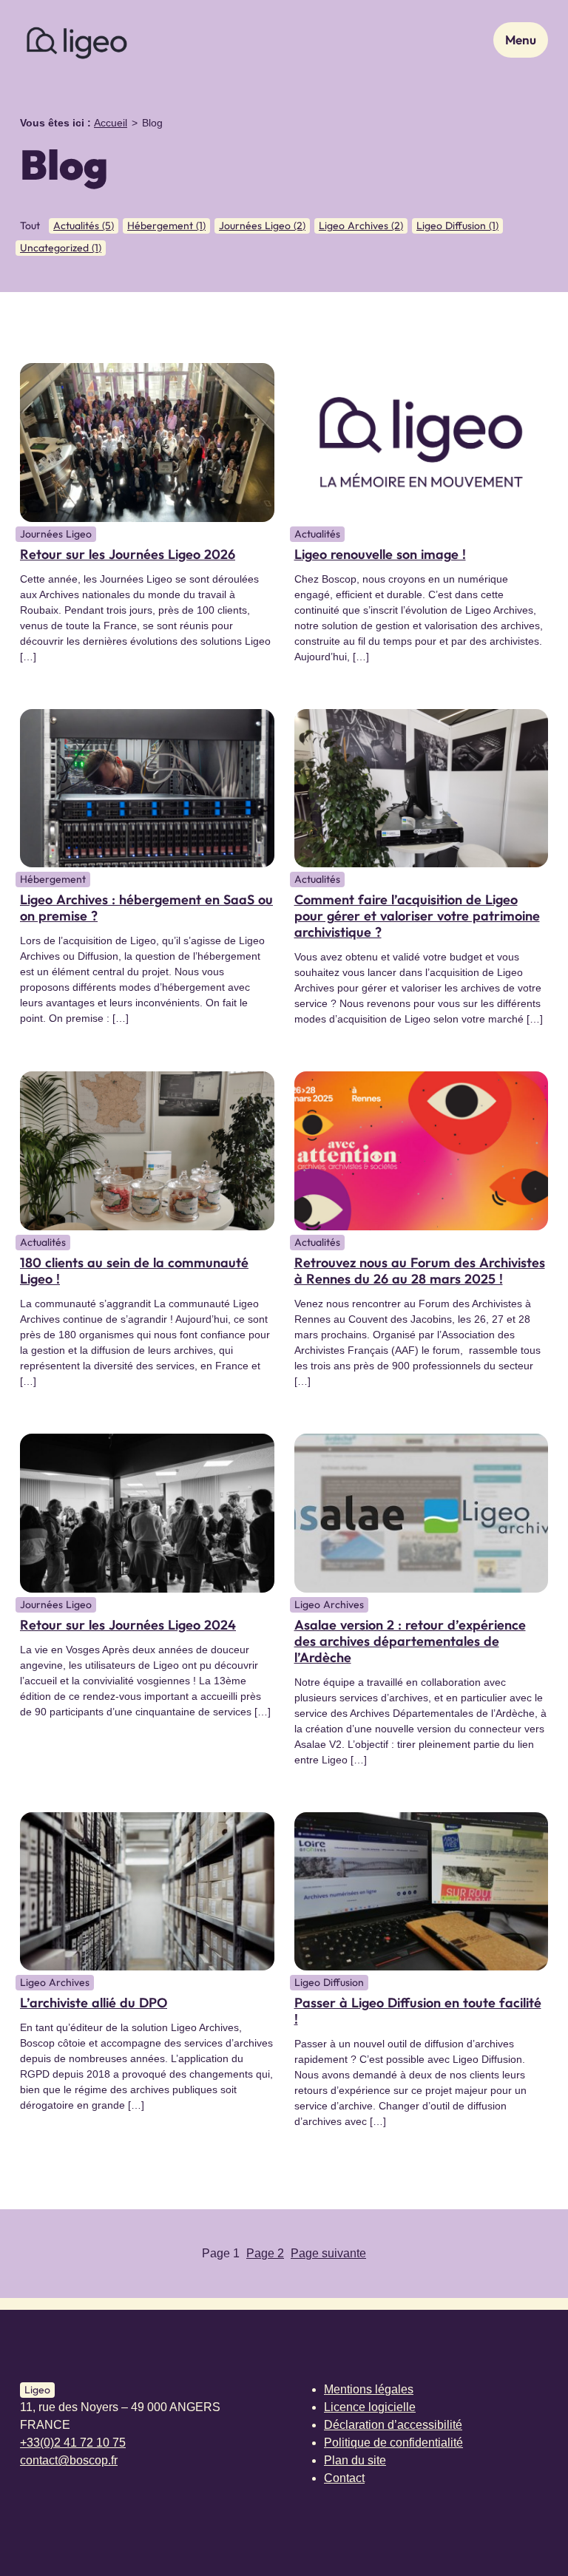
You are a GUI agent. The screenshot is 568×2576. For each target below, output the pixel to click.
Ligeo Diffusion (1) (457, 226)
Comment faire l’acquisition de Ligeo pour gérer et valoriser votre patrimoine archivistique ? (417, 916)
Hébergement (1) (166, 226)
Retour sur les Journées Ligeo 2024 (128, 1625)
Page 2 (265, 2253)
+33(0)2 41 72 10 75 (73, 2443)
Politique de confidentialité (393, 2443)
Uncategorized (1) (61, 248)
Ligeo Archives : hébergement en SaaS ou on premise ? (146, 908)
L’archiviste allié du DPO (94, 2003)
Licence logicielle (370, 2407)
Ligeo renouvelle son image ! (380, 554)
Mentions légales (369, 2389)
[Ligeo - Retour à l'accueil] (76, 40)
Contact (344, 2478)
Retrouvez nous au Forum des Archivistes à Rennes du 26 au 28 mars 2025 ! (420, 1271)
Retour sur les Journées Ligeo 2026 (128, 554)
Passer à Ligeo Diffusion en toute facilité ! (418, 2011)
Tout (30, 226)
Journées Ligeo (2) (262, 226)
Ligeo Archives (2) (361, 226)
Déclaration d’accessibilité (393, 2425)
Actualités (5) (84, 226)
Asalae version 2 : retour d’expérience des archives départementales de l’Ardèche (410, 1641)
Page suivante (328, 2253)
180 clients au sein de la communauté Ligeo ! (134, 1271)
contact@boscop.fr (69, 2460)
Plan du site (355, 2460)
